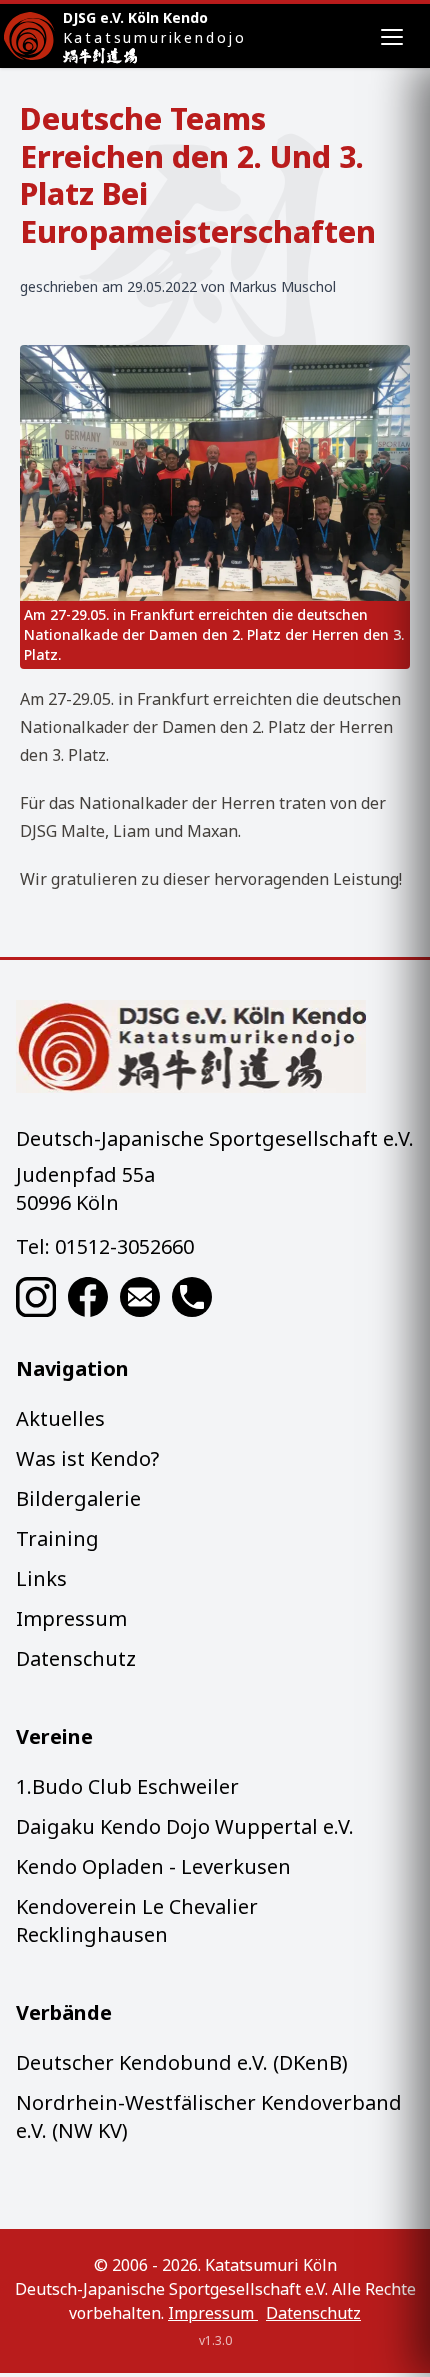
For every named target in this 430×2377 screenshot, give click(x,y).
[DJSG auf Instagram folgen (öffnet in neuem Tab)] (36, 1297)
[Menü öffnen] (392, 36)
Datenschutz (76, 1658)
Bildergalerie (78, 1498)
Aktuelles (60, 1418)
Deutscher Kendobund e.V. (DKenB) (182, 2062)
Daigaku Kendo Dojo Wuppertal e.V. (185, 1826)
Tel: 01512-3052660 (105, 1246)
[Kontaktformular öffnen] (140, 1297)
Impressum (71, 1618)
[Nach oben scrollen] (215, 1046)
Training (57, 1538)
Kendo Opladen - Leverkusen (153, 1866)
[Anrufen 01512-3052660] (192, 1297)
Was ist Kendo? (87, 1458)
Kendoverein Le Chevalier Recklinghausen (137, 1920)
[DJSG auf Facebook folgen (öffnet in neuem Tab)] (88, 1297)
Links (41, 1578)
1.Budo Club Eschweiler (127, 1786)
